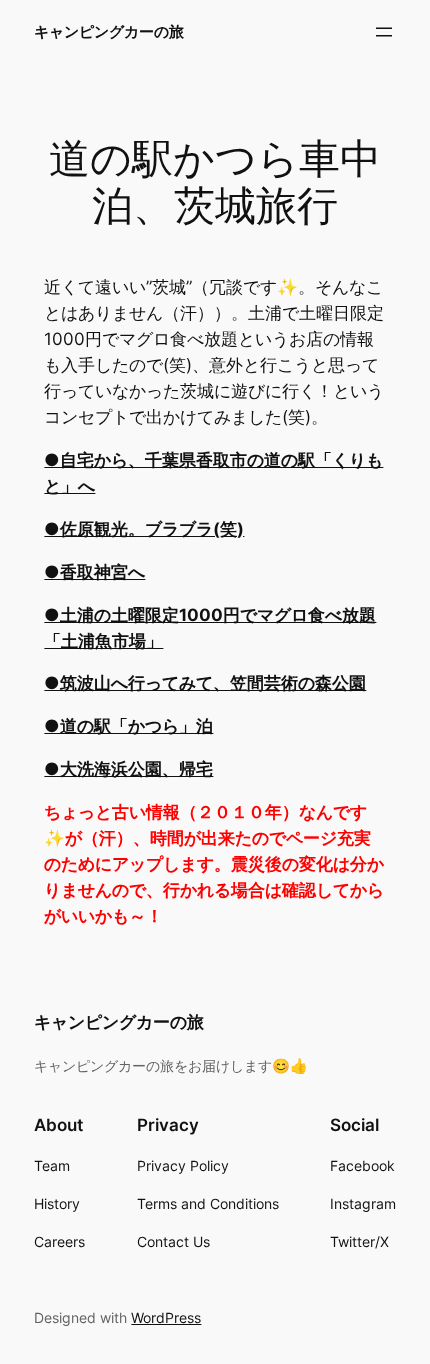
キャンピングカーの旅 (109, 32)
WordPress (166, 1317)
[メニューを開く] (384, 32)
